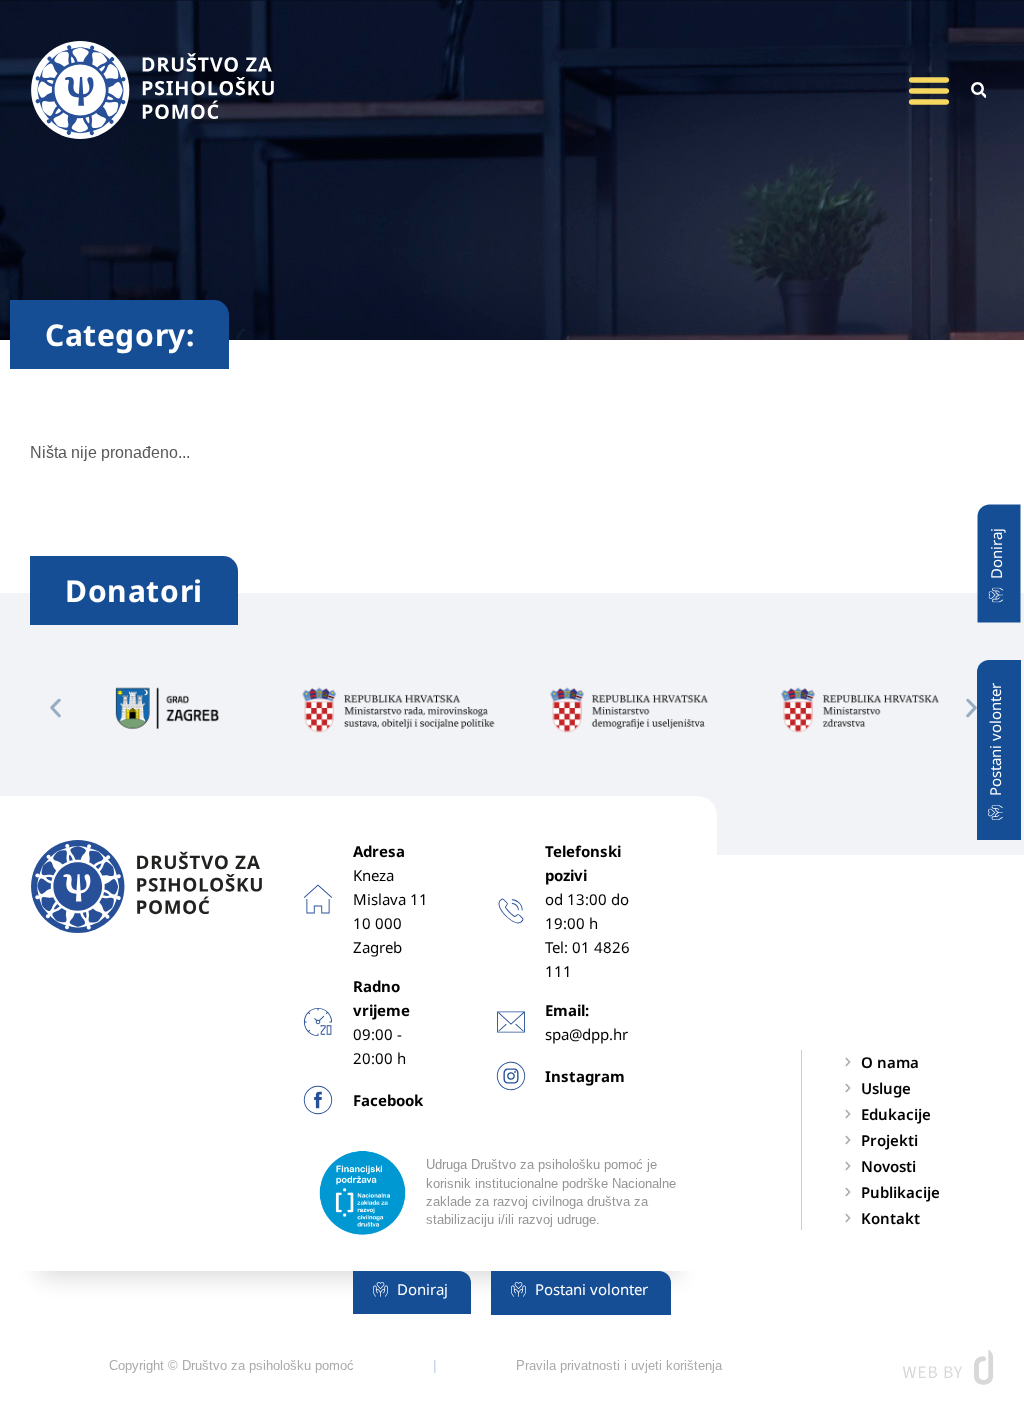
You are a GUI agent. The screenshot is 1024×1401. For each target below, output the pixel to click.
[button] (929, 90)
